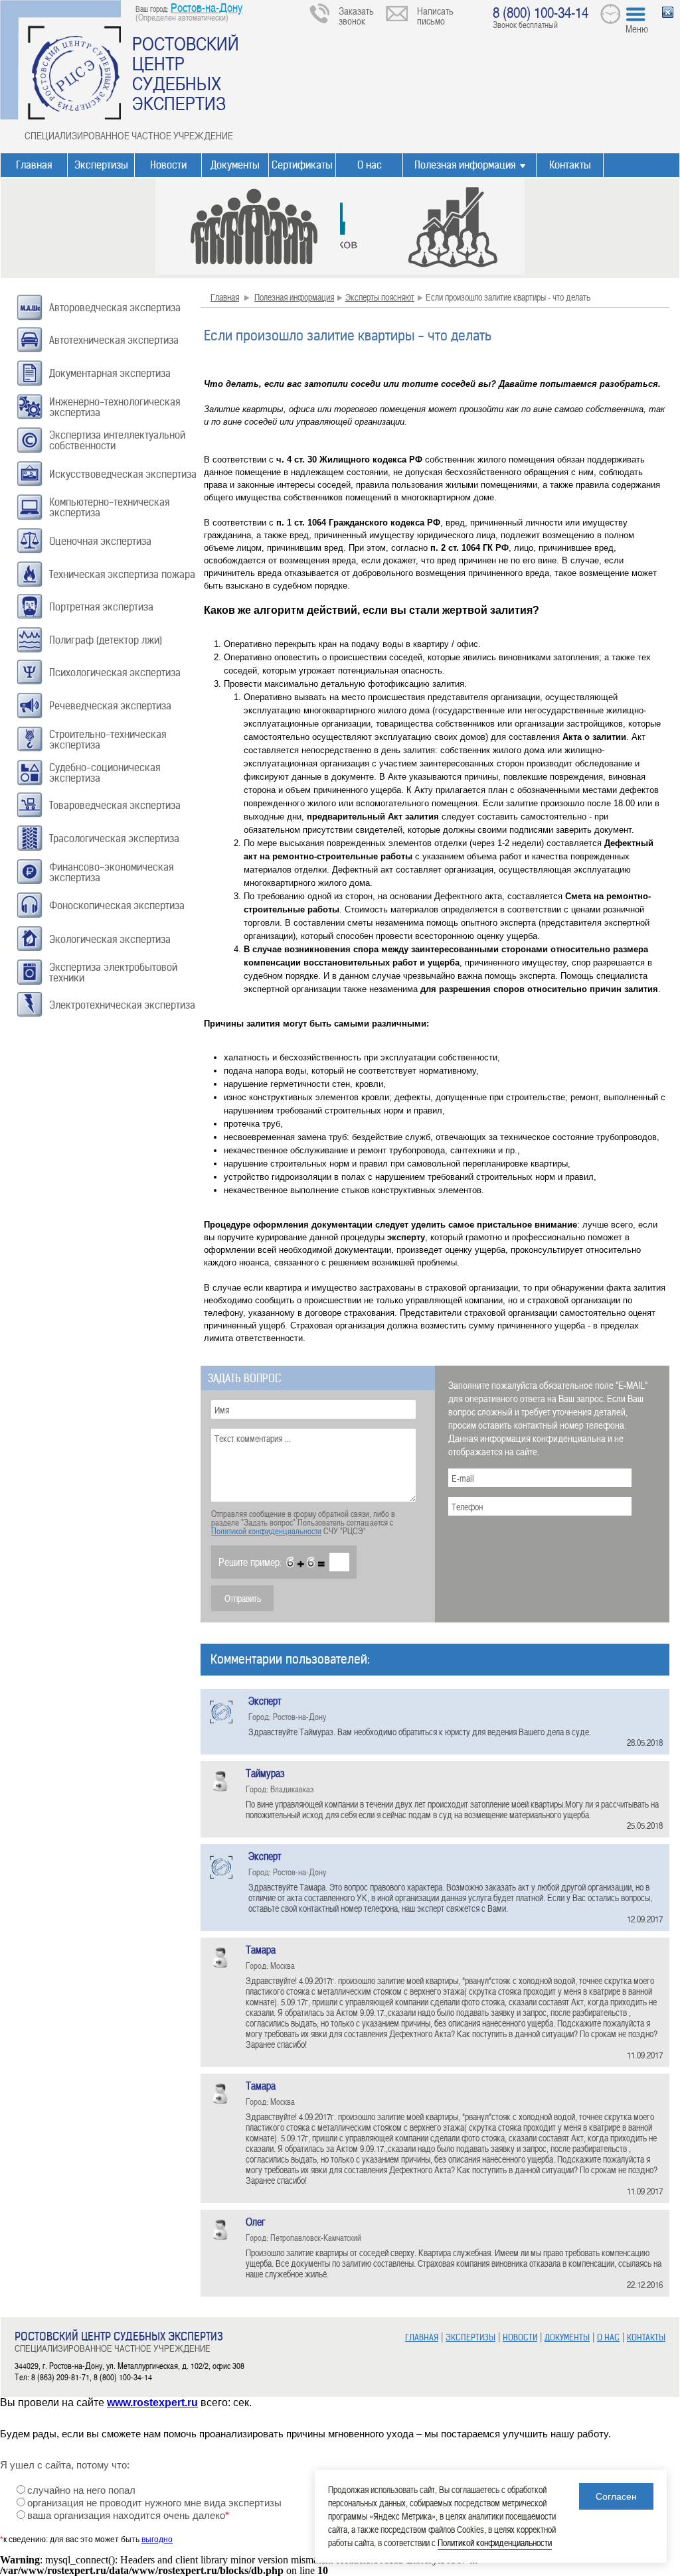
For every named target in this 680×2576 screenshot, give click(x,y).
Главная (34, 165)
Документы (235, 165)
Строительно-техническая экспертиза (108, 740)
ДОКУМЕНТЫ (567, 2337)
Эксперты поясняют (380, 297)
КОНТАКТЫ (646, 2337)
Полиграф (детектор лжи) (106, 640)
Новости (168, 165)
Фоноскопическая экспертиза (117, 905)
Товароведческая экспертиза (115, 805)
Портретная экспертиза (101, 607)
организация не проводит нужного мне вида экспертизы (154, 2503)
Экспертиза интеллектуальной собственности (117, 440)
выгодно (157, 2540)
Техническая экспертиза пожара (122, 574)
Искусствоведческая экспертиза (123, 474)
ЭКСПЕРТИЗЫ (470, 2337)
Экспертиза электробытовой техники (113, 972)
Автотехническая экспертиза (114, 340)
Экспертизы (101, 165)
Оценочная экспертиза (100, 541)
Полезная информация (465, 165)
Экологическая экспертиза (110, 939)
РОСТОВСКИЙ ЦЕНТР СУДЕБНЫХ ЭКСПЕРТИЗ (186, 73)
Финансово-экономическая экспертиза (111, 872)
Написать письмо (435, 16)
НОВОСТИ (520, 2337)
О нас (370, 165)
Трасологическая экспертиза (114, 838)
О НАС (608, 2337)
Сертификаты (302, 165)
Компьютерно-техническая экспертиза (109, 507)
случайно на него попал (81, 2490)
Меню (637, 29)
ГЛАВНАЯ (422, 2337)
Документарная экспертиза (110, 373)
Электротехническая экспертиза (122, 1005)
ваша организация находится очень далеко (128, 2516)
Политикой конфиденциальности (266, 1531)
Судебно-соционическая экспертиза (105, 773)
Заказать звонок (356, 16)
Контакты (570, 165)
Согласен (616, 2496)
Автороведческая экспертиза (115, 308)
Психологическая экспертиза (115, 673)
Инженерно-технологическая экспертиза (115, 407)
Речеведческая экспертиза (110, 706)
